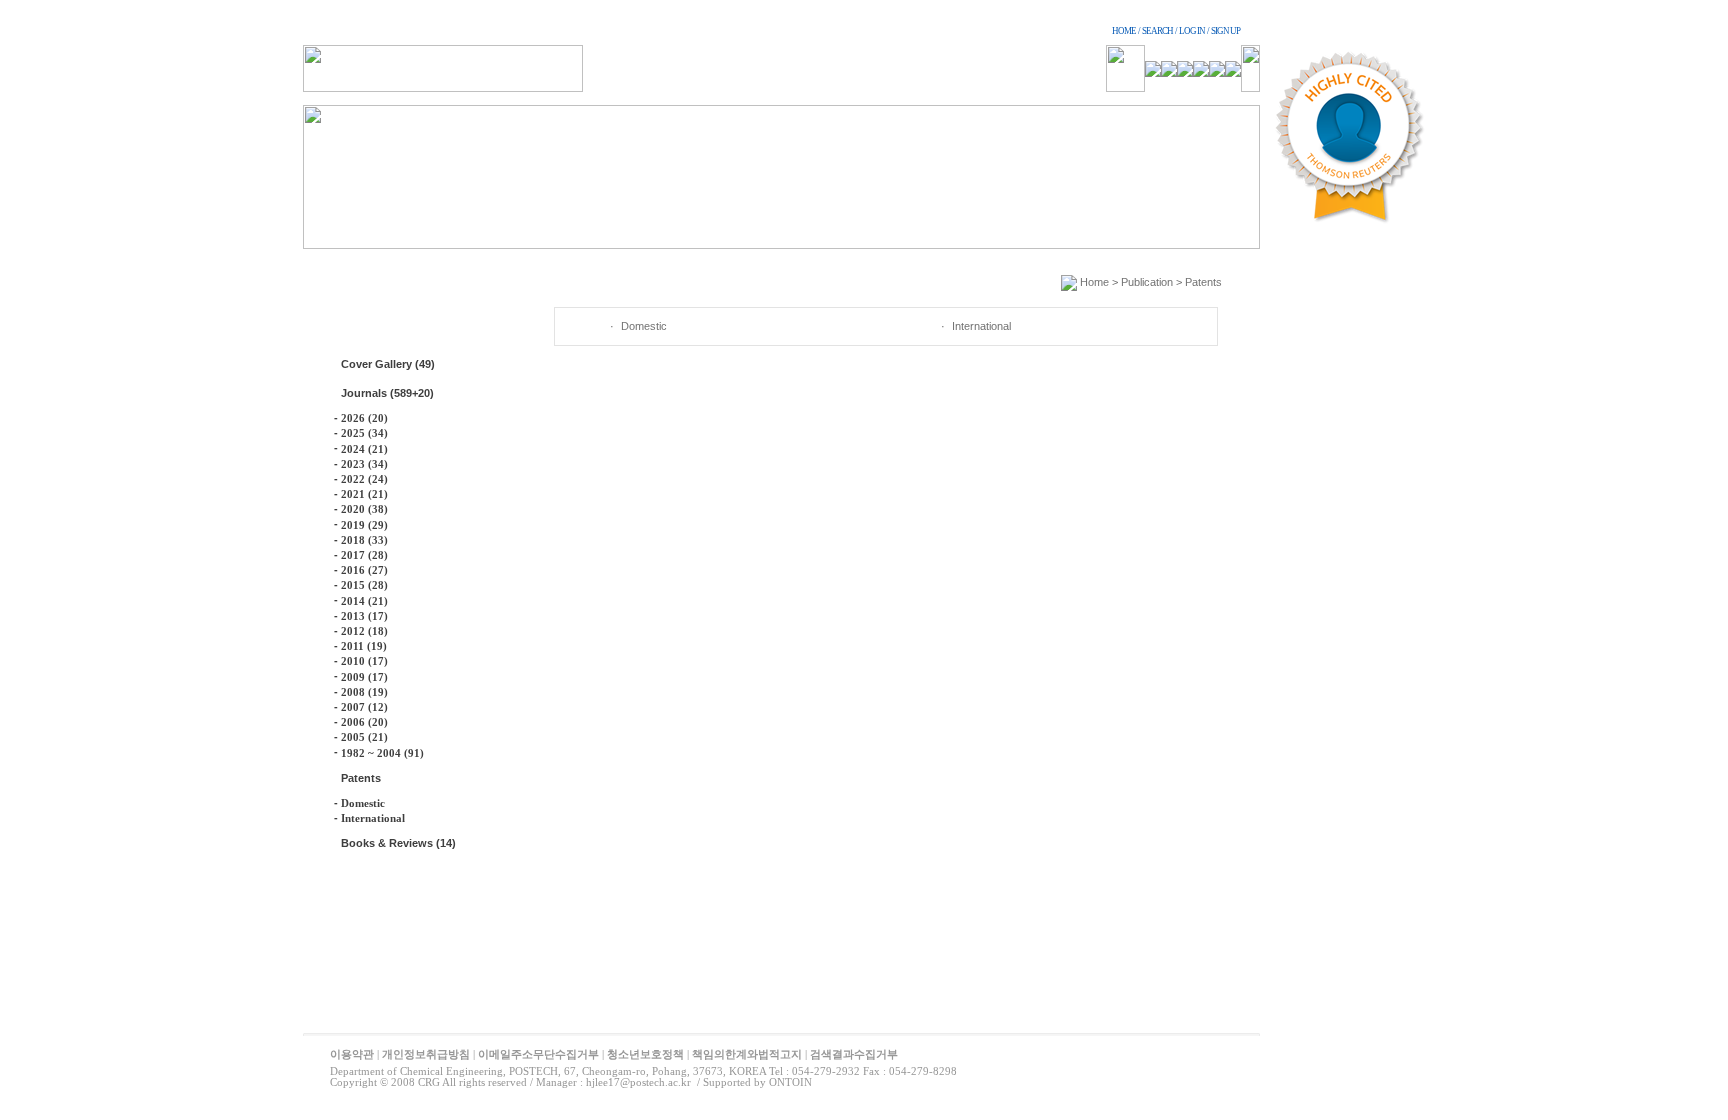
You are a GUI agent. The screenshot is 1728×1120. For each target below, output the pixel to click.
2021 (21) (364, 494)
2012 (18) (364, 631)
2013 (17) (364, 616)
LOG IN (1192, 31)
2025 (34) (364, 433)
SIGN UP (1225, 31)
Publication (1147, 282)
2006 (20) (364, 722)
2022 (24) (364, 479)
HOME (1124, 31)
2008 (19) (364, 692)
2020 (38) (364, 509)
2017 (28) (364, 555)
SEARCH (1157, 31)
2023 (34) (364, 464)
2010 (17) (364, 661)
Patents (361, 778)
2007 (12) (364, 707)
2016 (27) (364, 570)
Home (1094, 282)
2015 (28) (364, 585)
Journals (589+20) (387, 393)
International (373, 818)
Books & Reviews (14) (398, 843)
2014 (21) (364, 601)
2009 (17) (364, 677)
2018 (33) (364, 540)
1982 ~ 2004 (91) (382, 753)
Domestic (363, 803)
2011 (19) (364, 646)
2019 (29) (364, 525)
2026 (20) (364, 418)
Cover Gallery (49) (388, 364)
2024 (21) (364, 449)
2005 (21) (364, 737)
